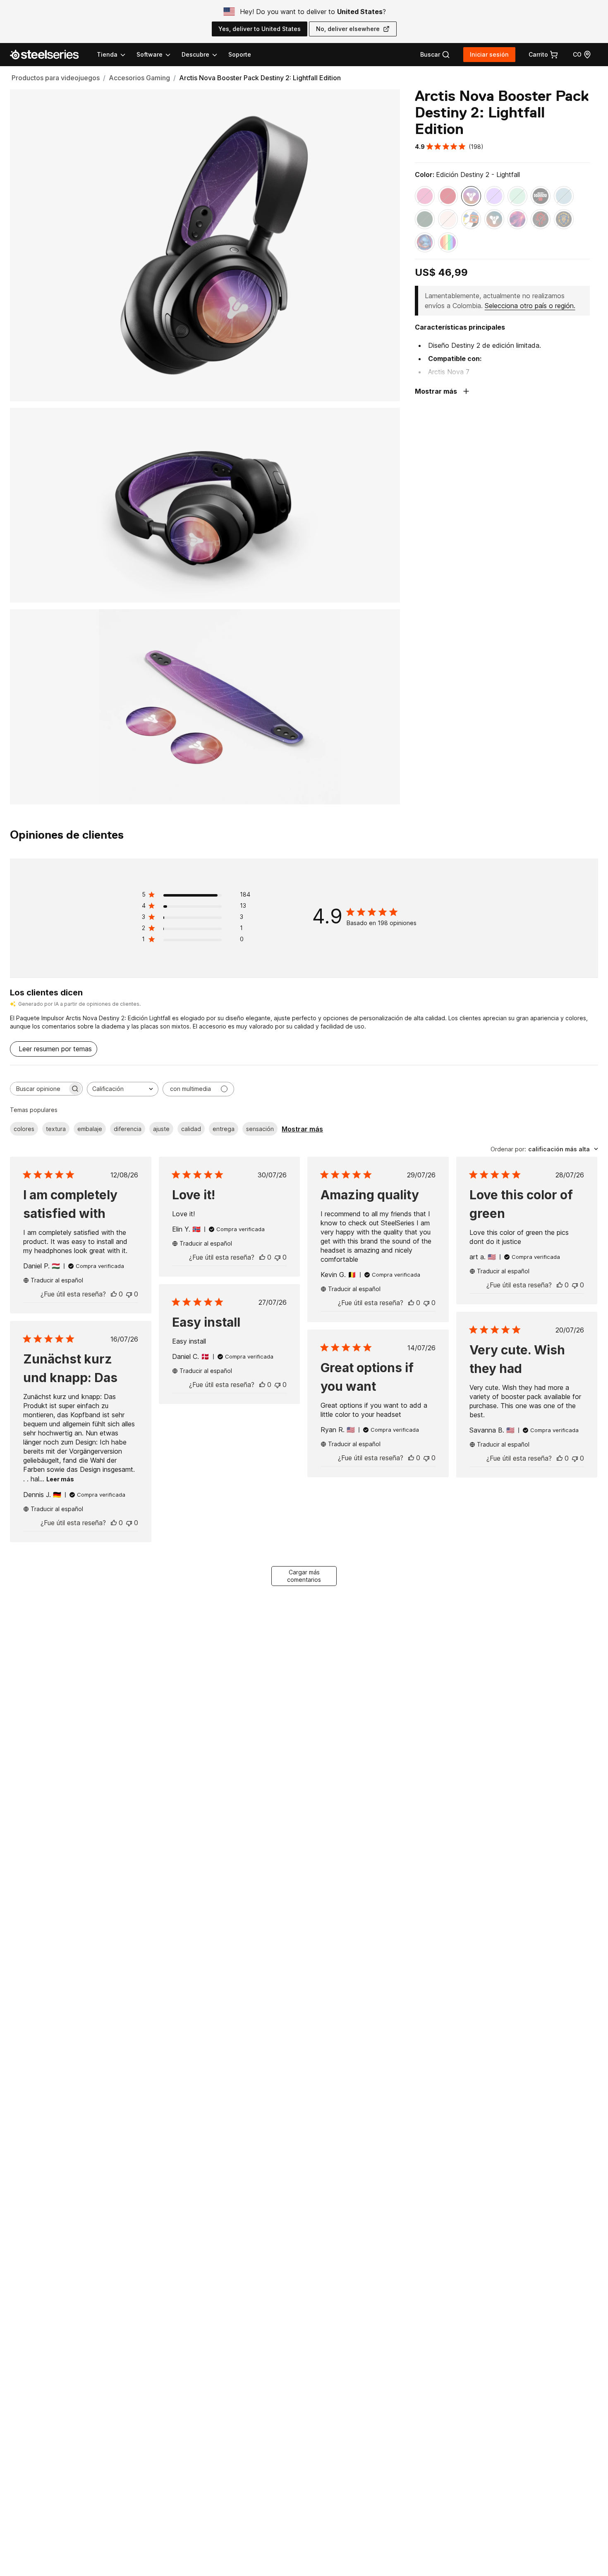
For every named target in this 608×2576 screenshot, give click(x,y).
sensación (260, 1129)
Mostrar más (302, 1129)
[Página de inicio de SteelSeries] (49, 55)
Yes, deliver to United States (260, 29)
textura (56, 1129)
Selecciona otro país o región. (530, 306)
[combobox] (123, 1089)
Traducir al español (57, 1280)
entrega (224, 1129)
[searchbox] (39, 1089)
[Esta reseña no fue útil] (129, 1294)
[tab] (435, 55)
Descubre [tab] (195, 54)
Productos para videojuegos (56, 78)
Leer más (60, 1479)
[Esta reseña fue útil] (114, 1294)
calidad (191, 1129)
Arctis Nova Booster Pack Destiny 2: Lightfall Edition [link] (260, 78)
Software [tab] (150, 54)
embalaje (90, 1129)
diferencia (128, 1129)
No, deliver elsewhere (348, 29)
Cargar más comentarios (304, 1576)
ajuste (161, 1129)
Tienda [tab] (107, 54)
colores (24, 1129)
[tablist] (158, 55)
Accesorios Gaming (139, 78)
